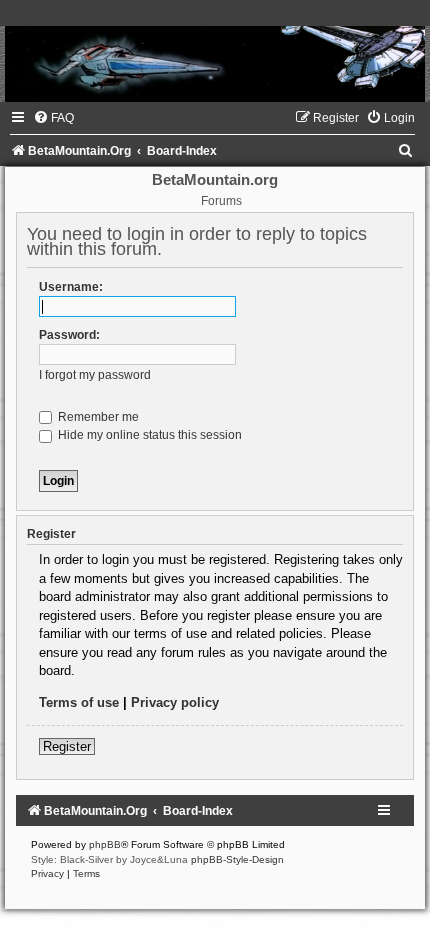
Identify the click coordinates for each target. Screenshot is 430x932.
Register (67, 746)
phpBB (105, 844)
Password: (69, 335)
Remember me (97, 417)
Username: (71, 287)
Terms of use (79, 702)
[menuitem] (53, 118)
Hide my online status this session (148, 435)
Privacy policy (175, 702)
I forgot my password (95, 375)
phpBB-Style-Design (237, 859)
